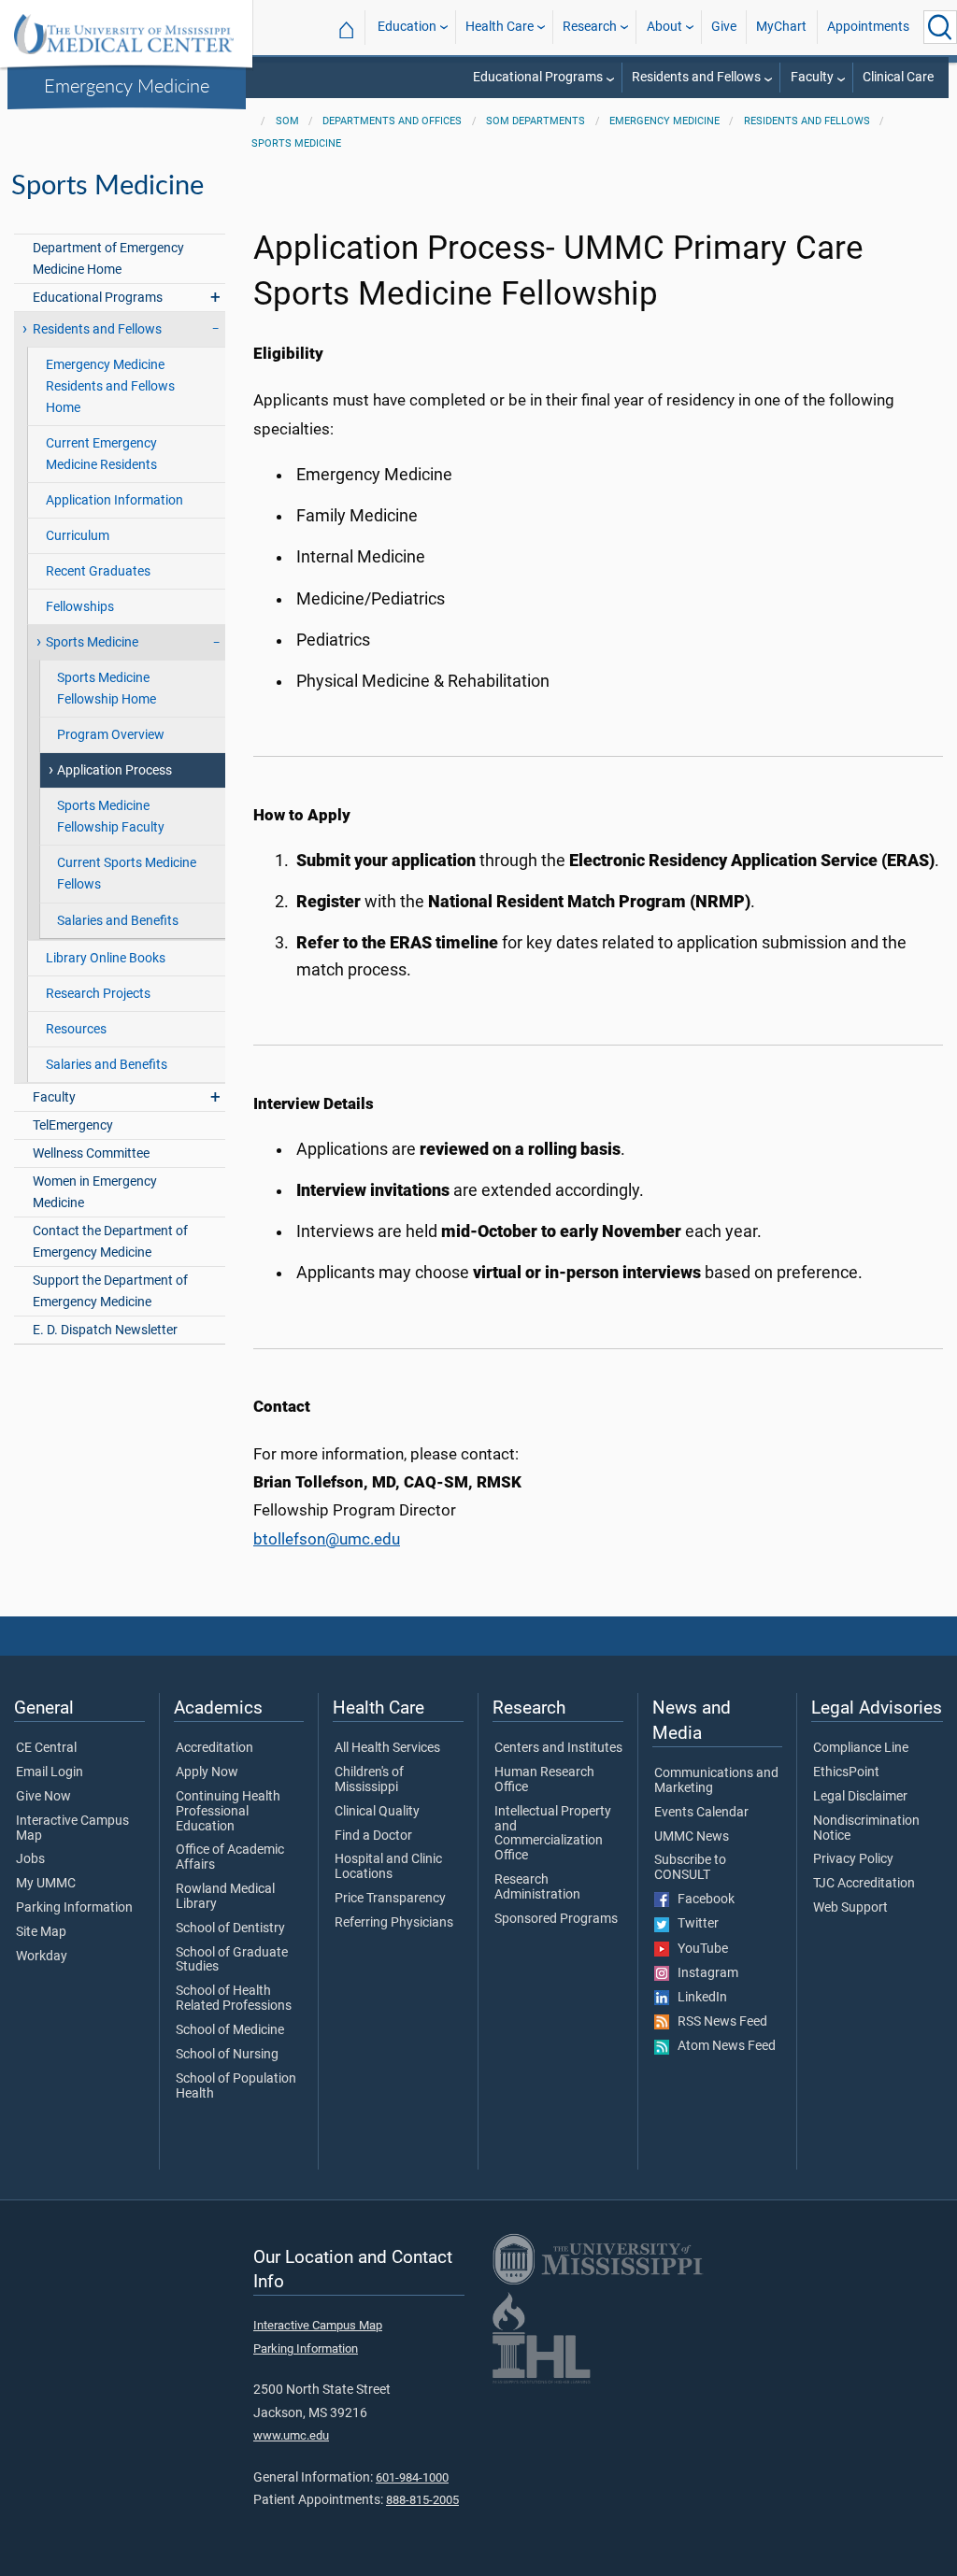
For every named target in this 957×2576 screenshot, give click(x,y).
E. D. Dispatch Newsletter (105, 1330)
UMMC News (692, 1837)
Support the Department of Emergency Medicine (110, 1291)
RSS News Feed (718, 2022)
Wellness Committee (91, 1153)
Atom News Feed (722, 2046)
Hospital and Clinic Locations (388, 1867)
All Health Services (387, 1748)
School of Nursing (227, 2055)
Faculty (812, 77)
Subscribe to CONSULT (690, 1868)
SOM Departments (536, 121)
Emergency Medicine (127, 85)
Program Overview (111, 735)
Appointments (868, 27)
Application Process (114, 770)
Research (590, 27)
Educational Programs (538, 77)
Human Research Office (544, 1780)
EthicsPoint (846, 1772)
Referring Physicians (394, 1923)
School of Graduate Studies (232, 1960)
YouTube (699, 1949)
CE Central (46, 1748)
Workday (42, 1957)
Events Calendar (701, 1813)
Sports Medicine (296, 143)
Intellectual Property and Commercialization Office (553, 1834)
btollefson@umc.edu (327, 1539)
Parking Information (74, 1908)
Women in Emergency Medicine (95, 1192)
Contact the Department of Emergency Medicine (110, 1242)
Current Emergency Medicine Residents (101, 454)
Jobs (30, 1859)
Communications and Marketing (716, 1781)
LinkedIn (698, 1998)
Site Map (41, 1932)
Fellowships (80, 607)
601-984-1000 (412, 2477)
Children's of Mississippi (369, 1780)
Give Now (43, 1797)
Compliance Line (861, 1748)
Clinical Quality (377, 1812)
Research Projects (98, 994)
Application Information (114, 500)
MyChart (781, 27)
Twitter (694, 1924)
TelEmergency (73, 1125)
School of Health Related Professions (234, 1999)
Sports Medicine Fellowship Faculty (111, 817)
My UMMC (46, 1884)
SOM (287, 121)
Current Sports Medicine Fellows (127, 874)
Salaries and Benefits (118, 921)
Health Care (500, 27)
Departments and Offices (392, 121)
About (664, 27)
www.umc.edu (291, 2435)
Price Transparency (390, 1899)
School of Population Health (236, 2086)
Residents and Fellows (696, 77)
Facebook (702, 1900)
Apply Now (207, 1772)
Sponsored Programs (556, 1919)
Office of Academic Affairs (230, 1857)
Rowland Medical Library (225, 1897)
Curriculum (78, 536)
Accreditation (214, 1748)
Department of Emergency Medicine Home (108, 259)
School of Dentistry (230, 1928)
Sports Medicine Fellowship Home (107, 689)
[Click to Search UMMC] (940, 27)
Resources (76, 1029)
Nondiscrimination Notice (866, 1829)
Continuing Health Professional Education (228, 1812)
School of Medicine (230, 2030)
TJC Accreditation (864, 1884)
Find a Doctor (373, 1836)
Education (407, 27)
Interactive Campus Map (72, 1829)
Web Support (850, 1908)
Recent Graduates (98, 571)
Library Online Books (106, 958)
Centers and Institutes (558, 1748)
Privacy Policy (853, 1859)
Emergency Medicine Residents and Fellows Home (110, 386)
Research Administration (537, 1887)
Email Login (50, 1772)
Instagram (704, 1973)
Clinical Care (898, 77)
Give (724, 27)
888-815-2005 (422, 2500)
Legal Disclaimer (860, 1797)
